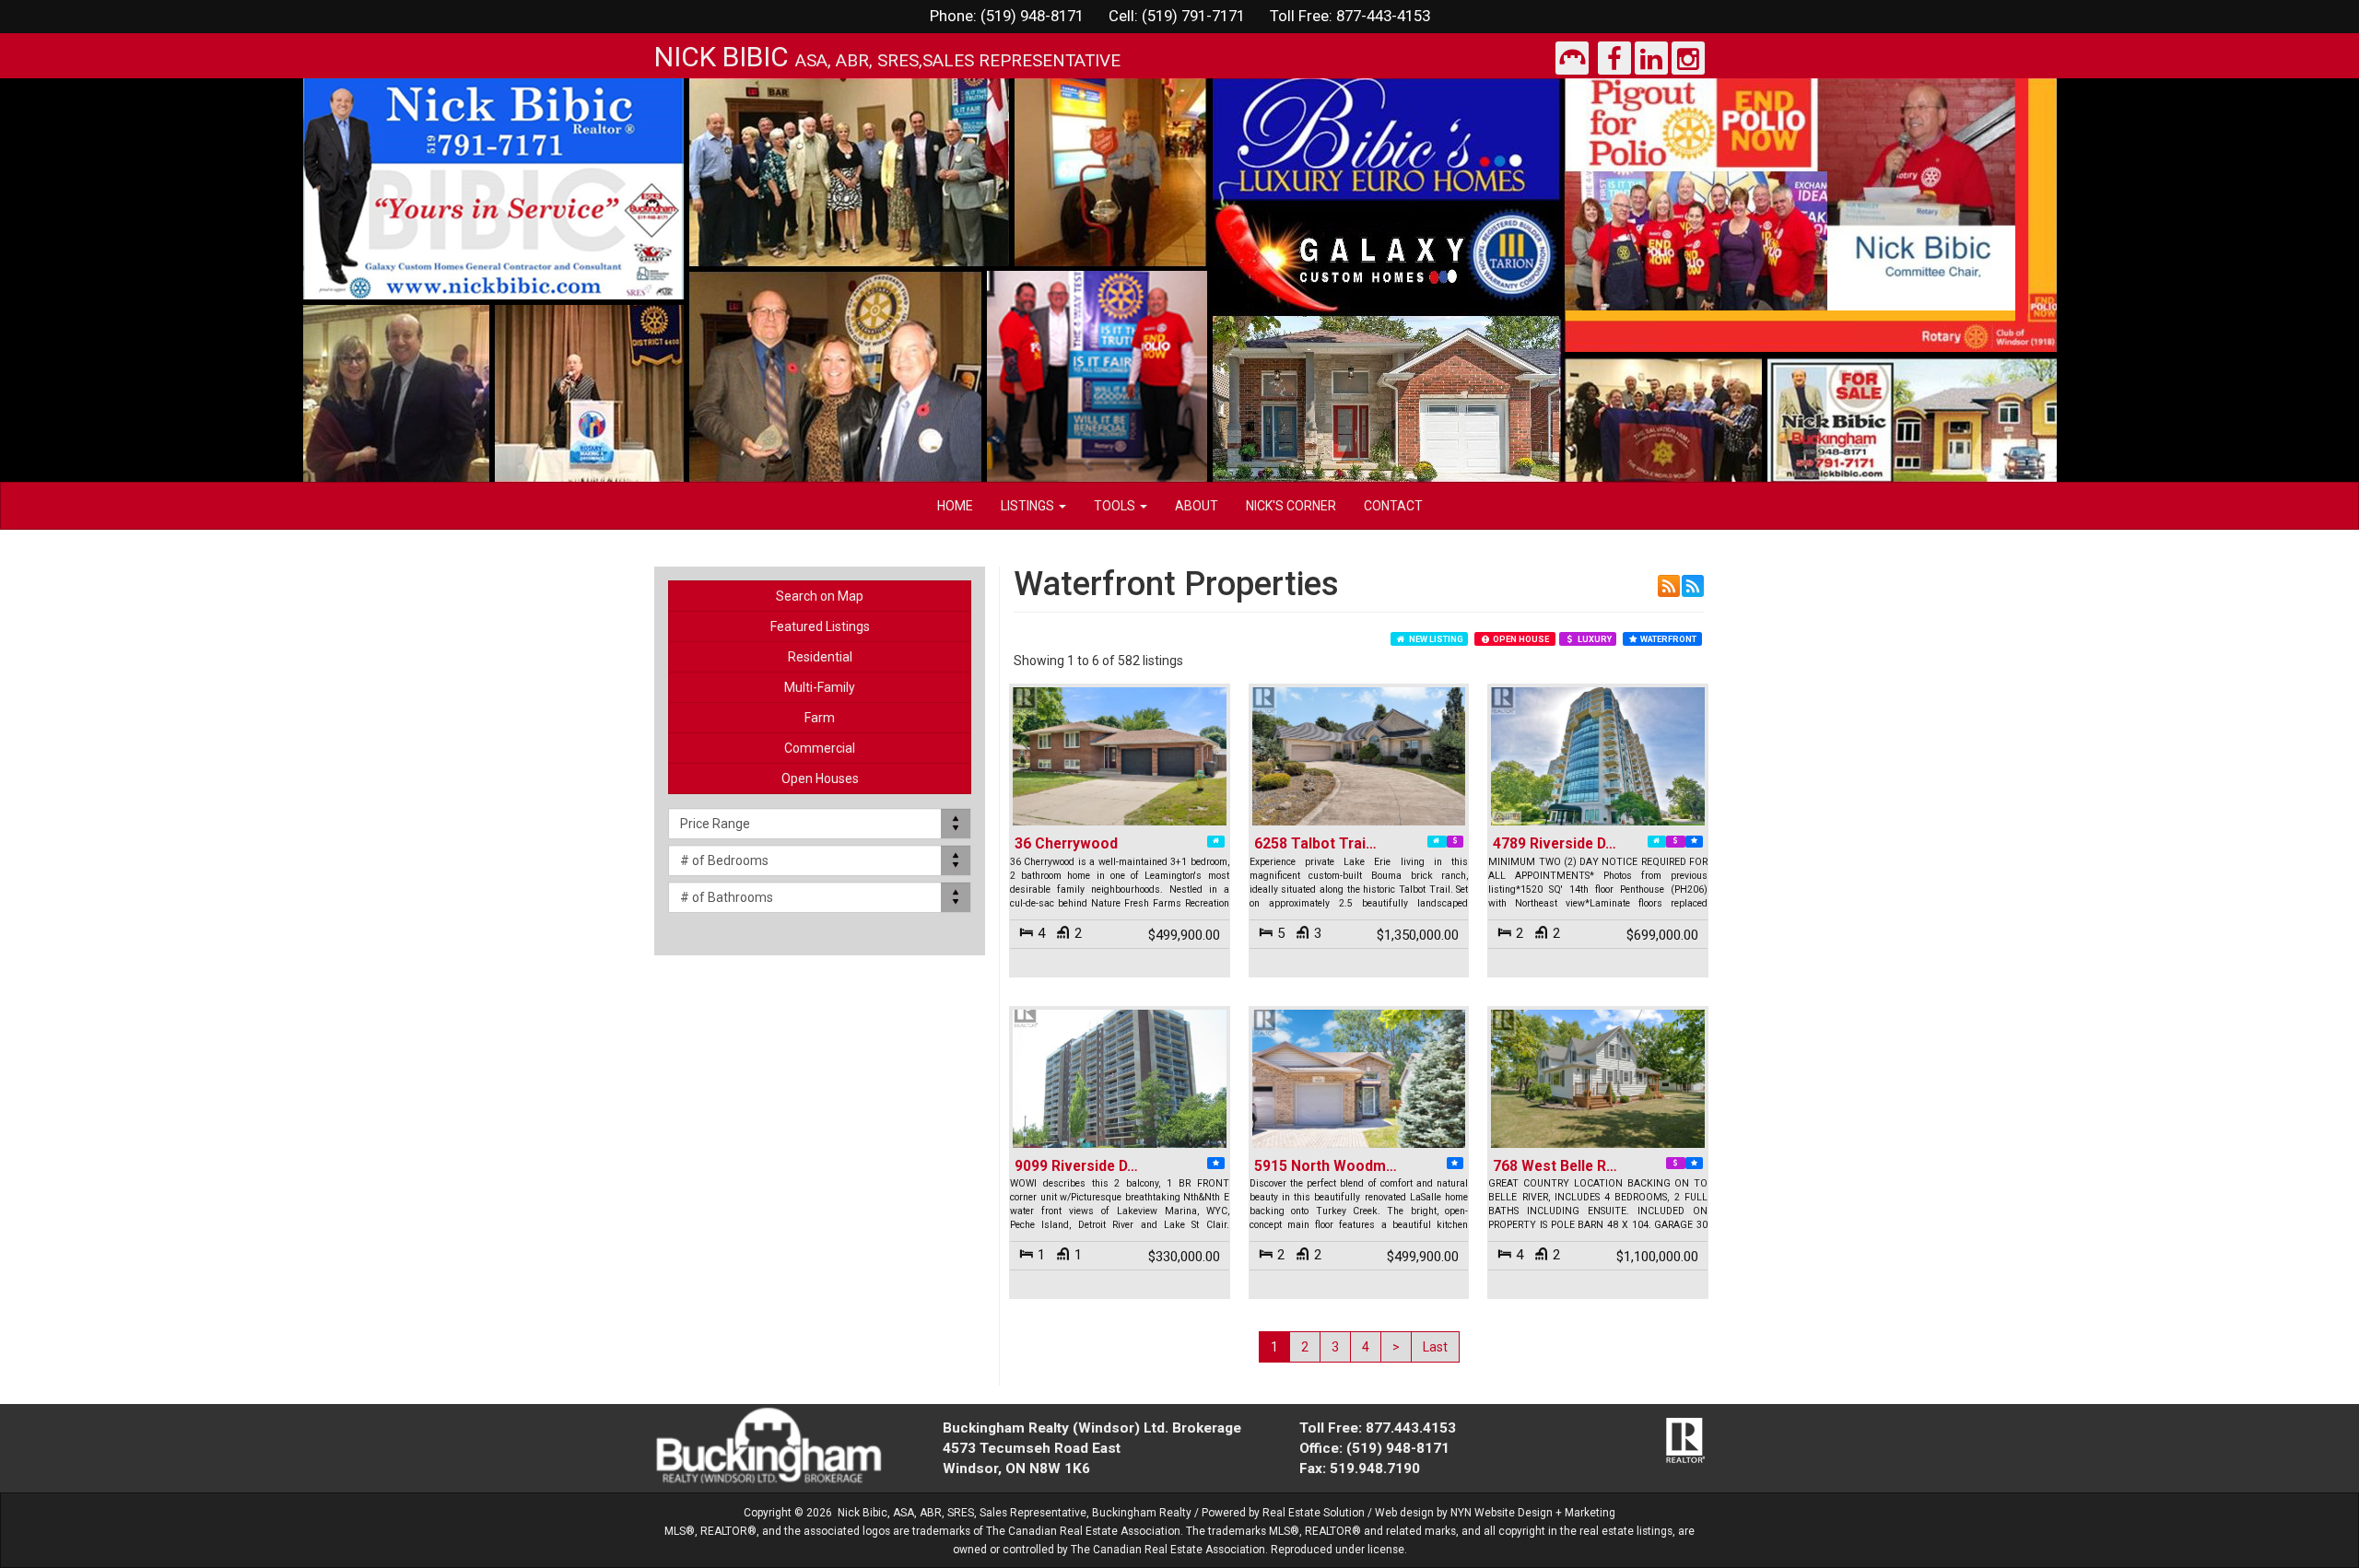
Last (1435, 1347)
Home (955, 506)
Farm (820, 718)
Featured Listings (820, 626)
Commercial (820, 748)
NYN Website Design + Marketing (1533, 1513)
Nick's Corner (1291, 506)
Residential (820, 657)
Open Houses (820, 778)
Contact (1393, 506)
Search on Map (820, 596)
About (1197, 506)
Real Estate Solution (1314, 1513)
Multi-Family (820, 687)
